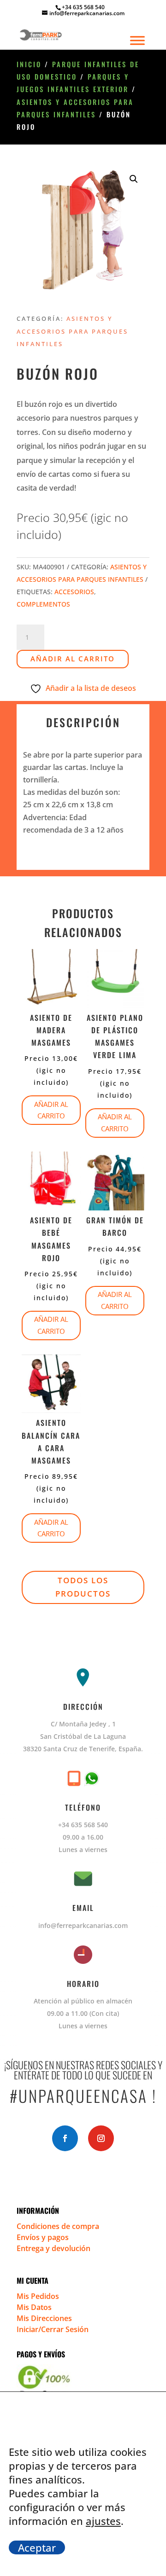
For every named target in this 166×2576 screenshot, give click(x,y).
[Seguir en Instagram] (101, 2138)
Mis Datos (34, 2307)
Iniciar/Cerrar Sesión (53, 2329)
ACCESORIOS (74, 592)
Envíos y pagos (43, 2237)
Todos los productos (83, 1587)
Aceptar (37, 2547)
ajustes (103, 2521)
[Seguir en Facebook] (65, 2138)
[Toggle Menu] (137, 40)
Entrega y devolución (53, 2248)
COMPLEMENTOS (43, 604)
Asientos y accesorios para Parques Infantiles (72, 331)
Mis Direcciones (44, 2318)
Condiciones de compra (58, 2226)
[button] (134, 179)
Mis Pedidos (38, 2296)
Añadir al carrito (73, 659)
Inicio (29, 64)
